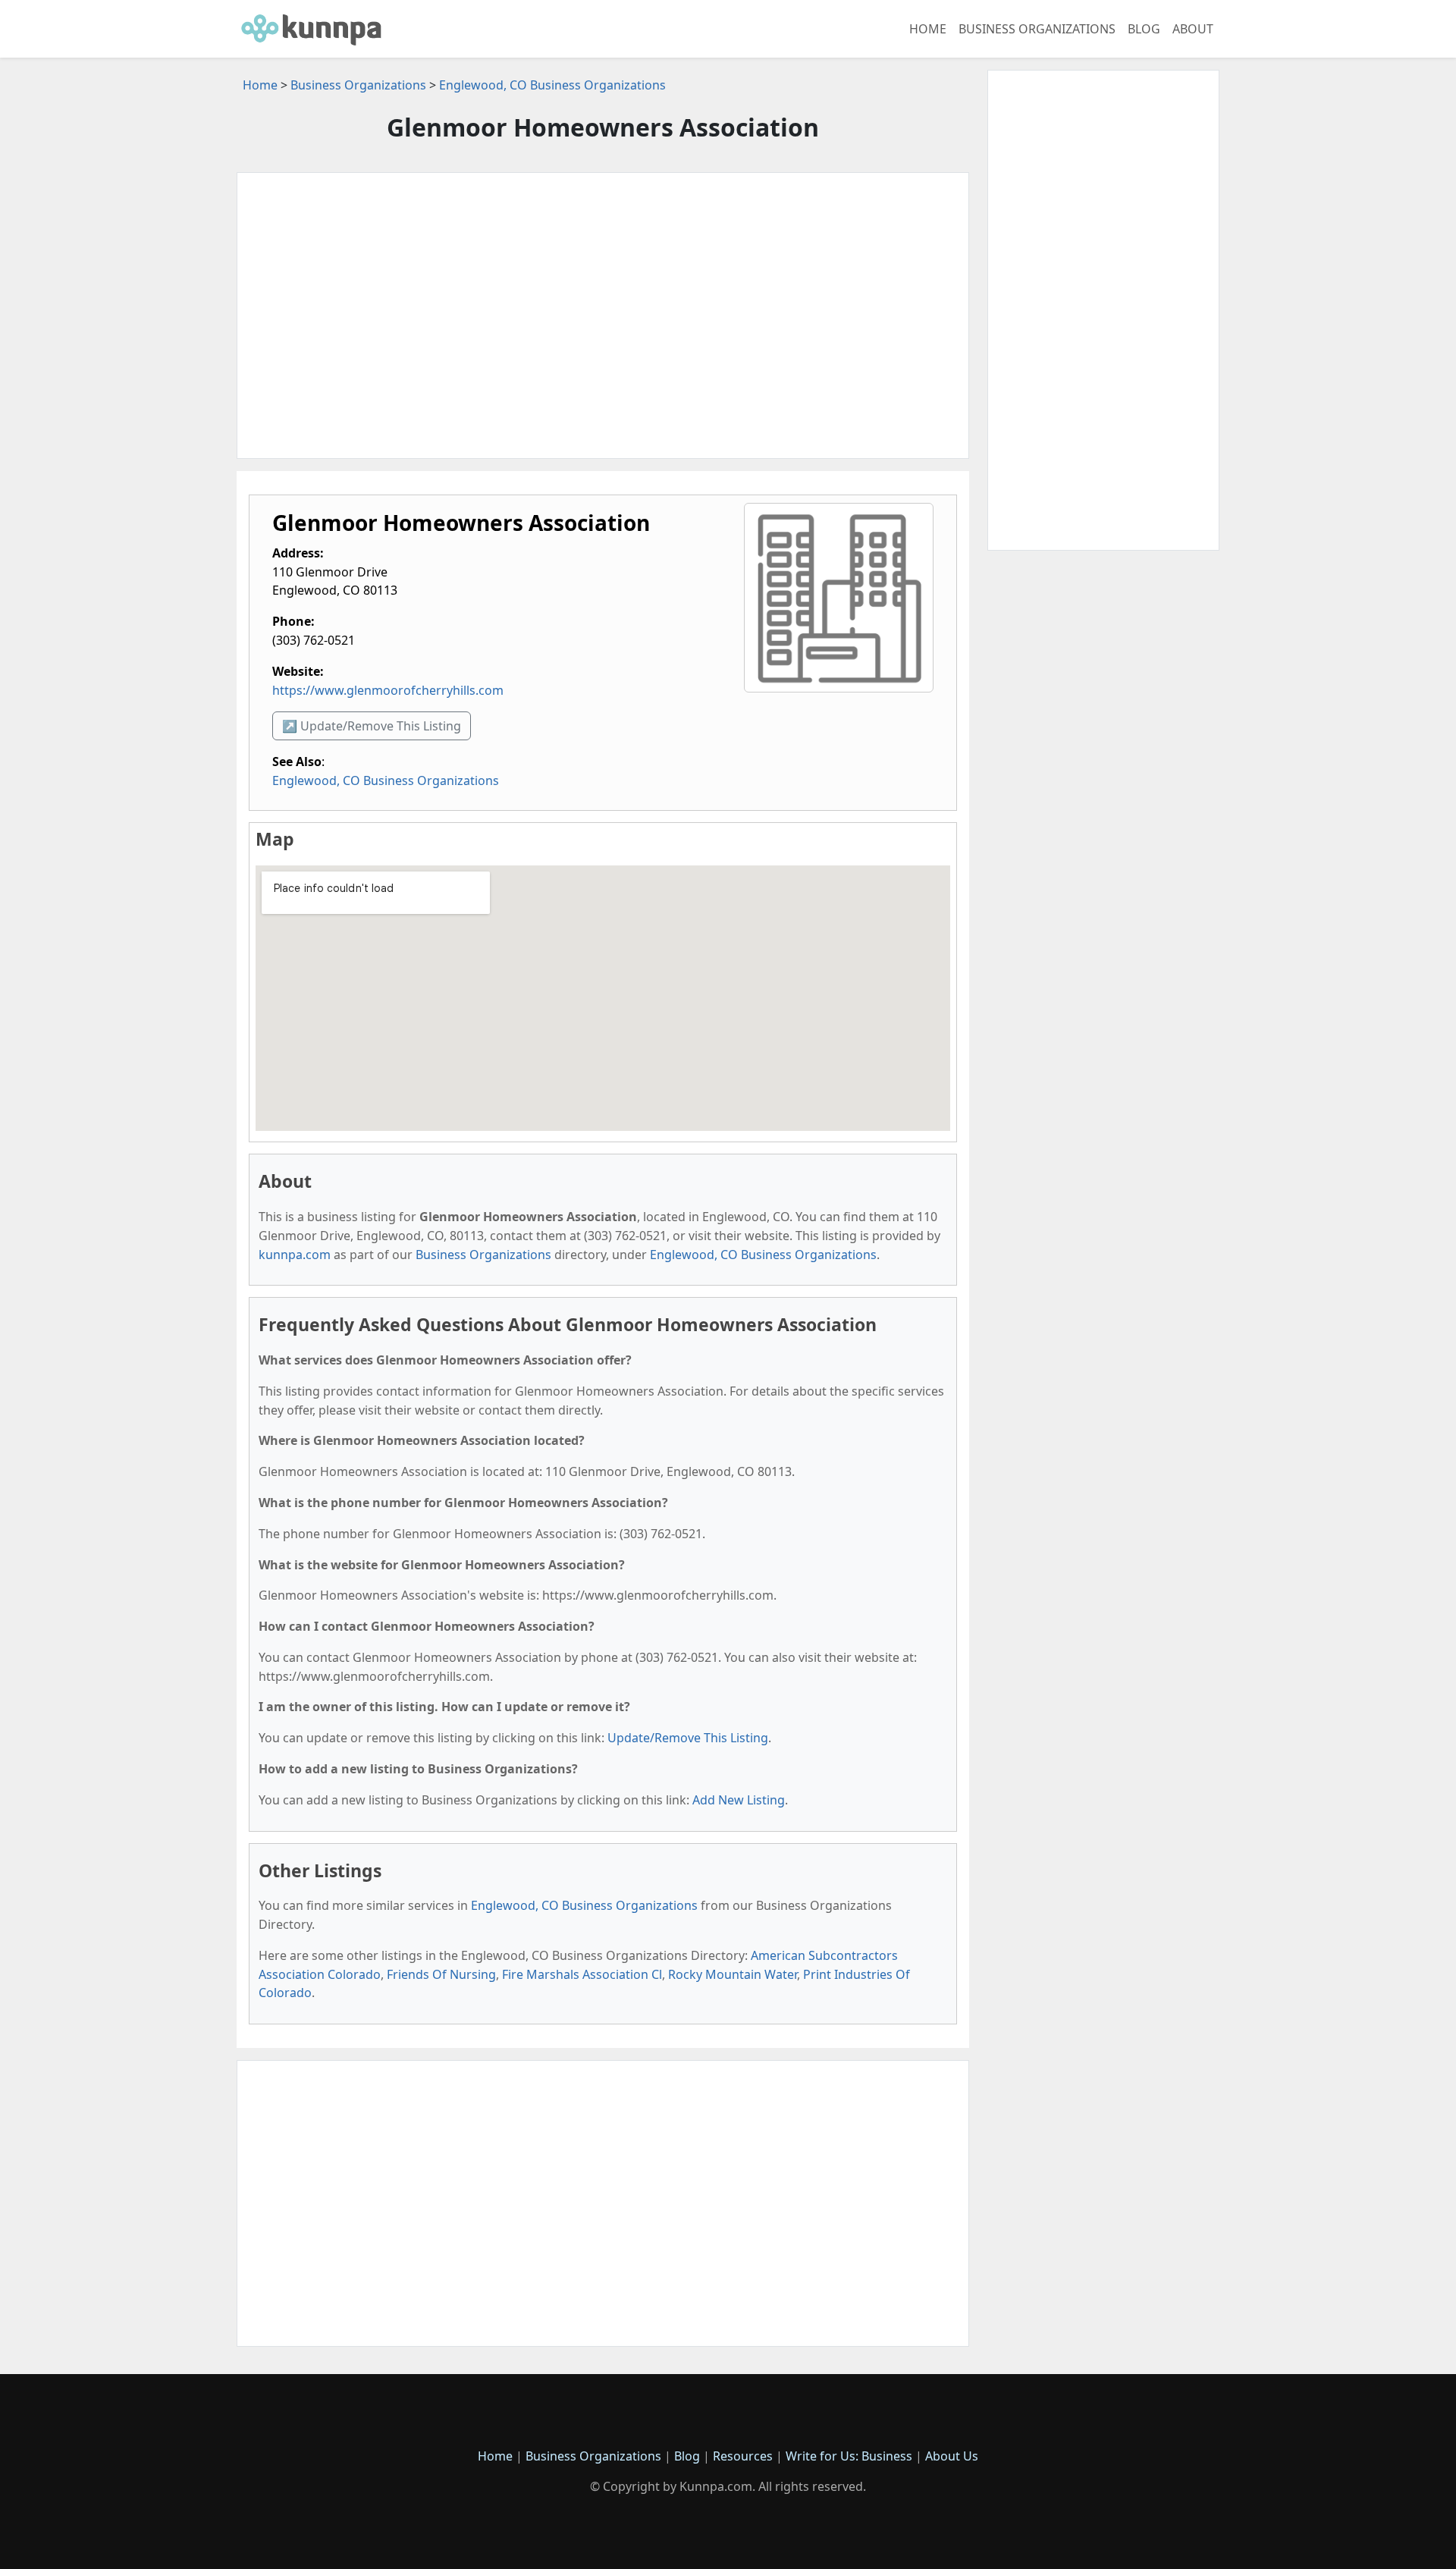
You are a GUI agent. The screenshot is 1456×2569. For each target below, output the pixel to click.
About (1193, 29)
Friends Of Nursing (441, 1974)
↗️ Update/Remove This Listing (372, 726)
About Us (952, 2456)
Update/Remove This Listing (688, 1738)
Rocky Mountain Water (733, 1974)
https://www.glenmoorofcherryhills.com (388, 690)
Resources (743, 2456)
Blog (1144, 29)
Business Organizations (1037, 29)
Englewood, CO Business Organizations (552, 85)
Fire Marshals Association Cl (582, 1974)
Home (928, 29)
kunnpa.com (295, 1255)
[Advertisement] (603, 316)
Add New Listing (739, 1800)
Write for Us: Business (849, 2456)
